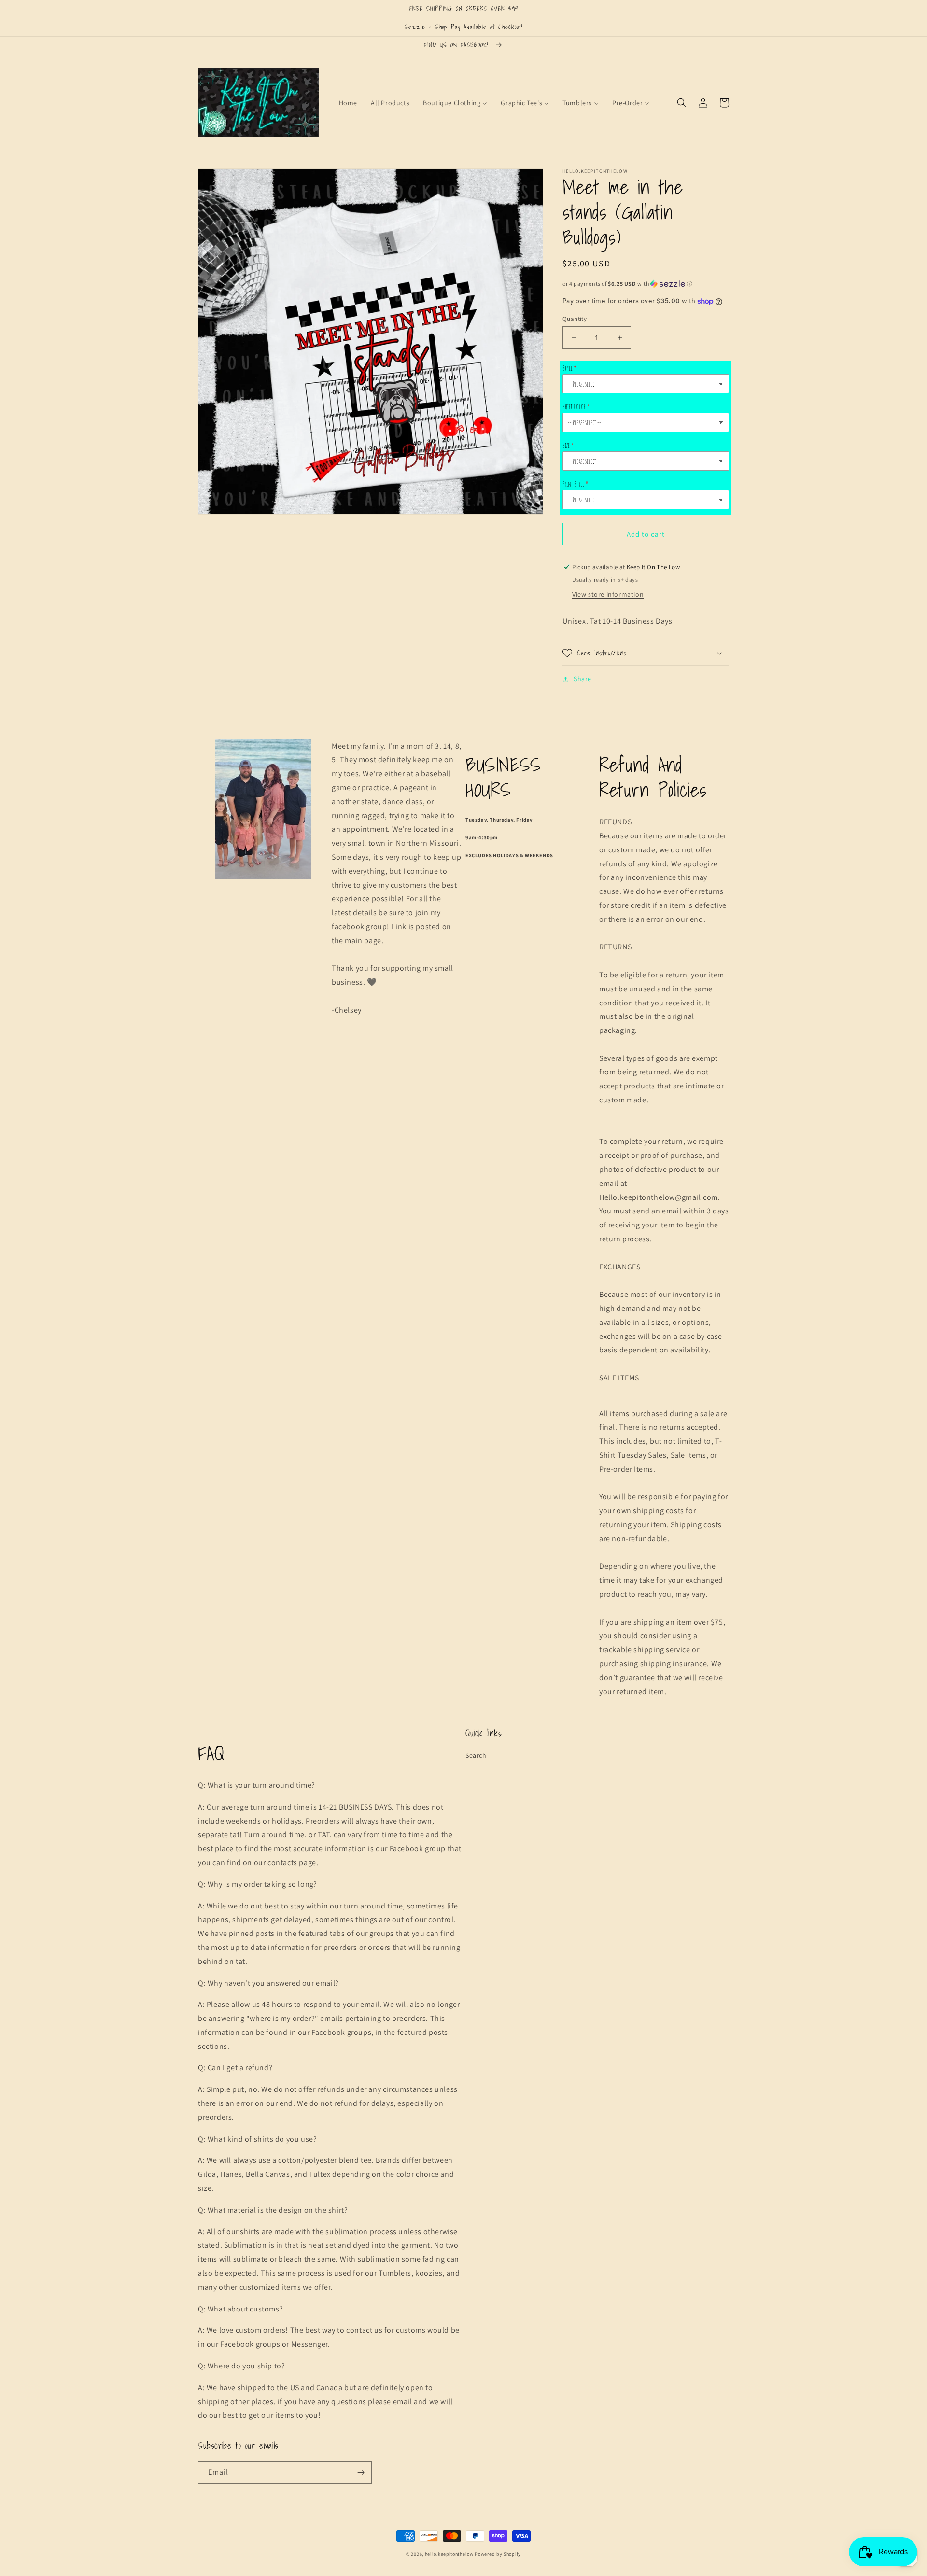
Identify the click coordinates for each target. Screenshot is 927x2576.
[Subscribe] (361, 2472)
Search (476, 1755)
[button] (682, 103)
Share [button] (583, 679)
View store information (608, 594)
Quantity (575, 319)
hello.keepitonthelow (449, 2554)
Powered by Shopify (498, 2554)
